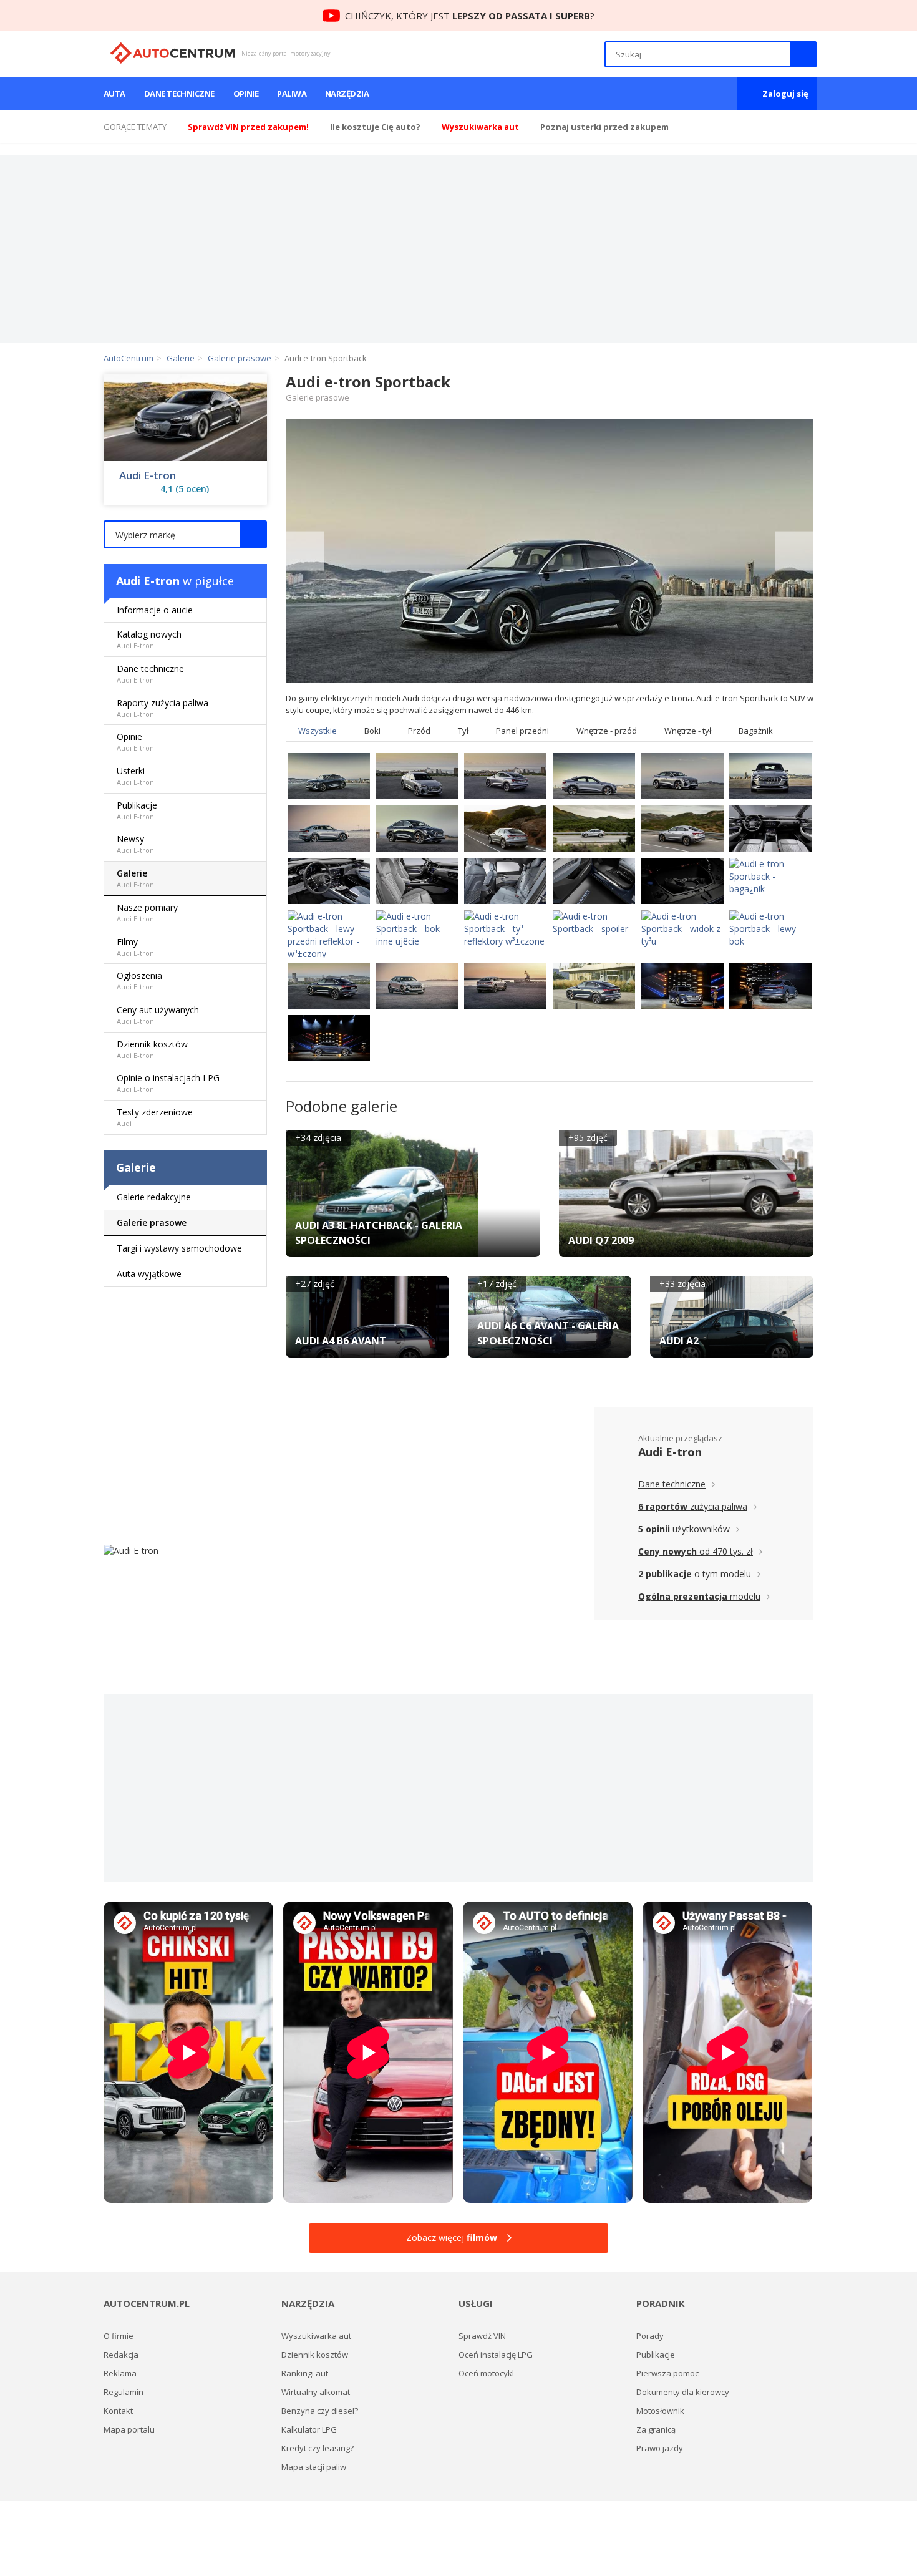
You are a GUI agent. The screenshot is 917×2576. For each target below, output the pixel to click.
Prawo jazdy (660, 2448)
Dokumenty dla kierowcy (683, 2392)
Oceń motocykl (486, 2373)
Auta (114, 94)
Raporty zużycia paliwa (163, 708)
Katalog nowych (149, 639)
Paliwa (292, 94)
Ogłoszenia (139, 980)
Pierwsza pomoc (667, 2373)
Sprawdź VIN (482, 2336)
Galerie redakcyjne (154, 1197)
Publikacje (137, 810)
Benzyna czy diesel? (320, 2411)
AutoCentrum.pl (172, 53)
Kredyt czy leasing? (318, 2448)
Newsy (135, 844)
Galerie (135, 878)
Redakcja (121, 2355)
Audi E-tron (148, 475)
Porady (650, 2336)
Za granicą (656, 2429)
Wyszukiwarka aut (316, 2336)
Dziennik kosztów (152, 1049)
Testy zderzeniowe (155, 1117)
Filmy (135, 947)
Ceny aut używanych (158, 1015)
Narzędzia (347, 94)
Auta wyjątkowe (149, 1274)
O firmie (119, 2336)
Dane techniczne (179, 94)
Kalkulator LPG (309, 2429)
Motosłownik (660, 2411)
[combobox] (185, 534)
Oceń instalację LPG (496, 2355)
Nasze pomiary (147, 912)
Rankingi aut (305, 2373)
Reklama (120, 2373)
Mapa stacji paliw (314, 2467)
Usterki (135, 776)
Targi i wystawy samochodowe (179, 1248)
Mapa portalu (129, 2429)
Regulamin (124, 2392)
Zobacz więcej (452, 2238)
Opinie (246, 94)
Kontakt (118, 2411)
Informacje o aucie (155, 610)
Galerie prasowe (152, 1222)
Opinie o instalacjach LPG (168, 1083)
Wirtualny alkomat (316, 2392)
